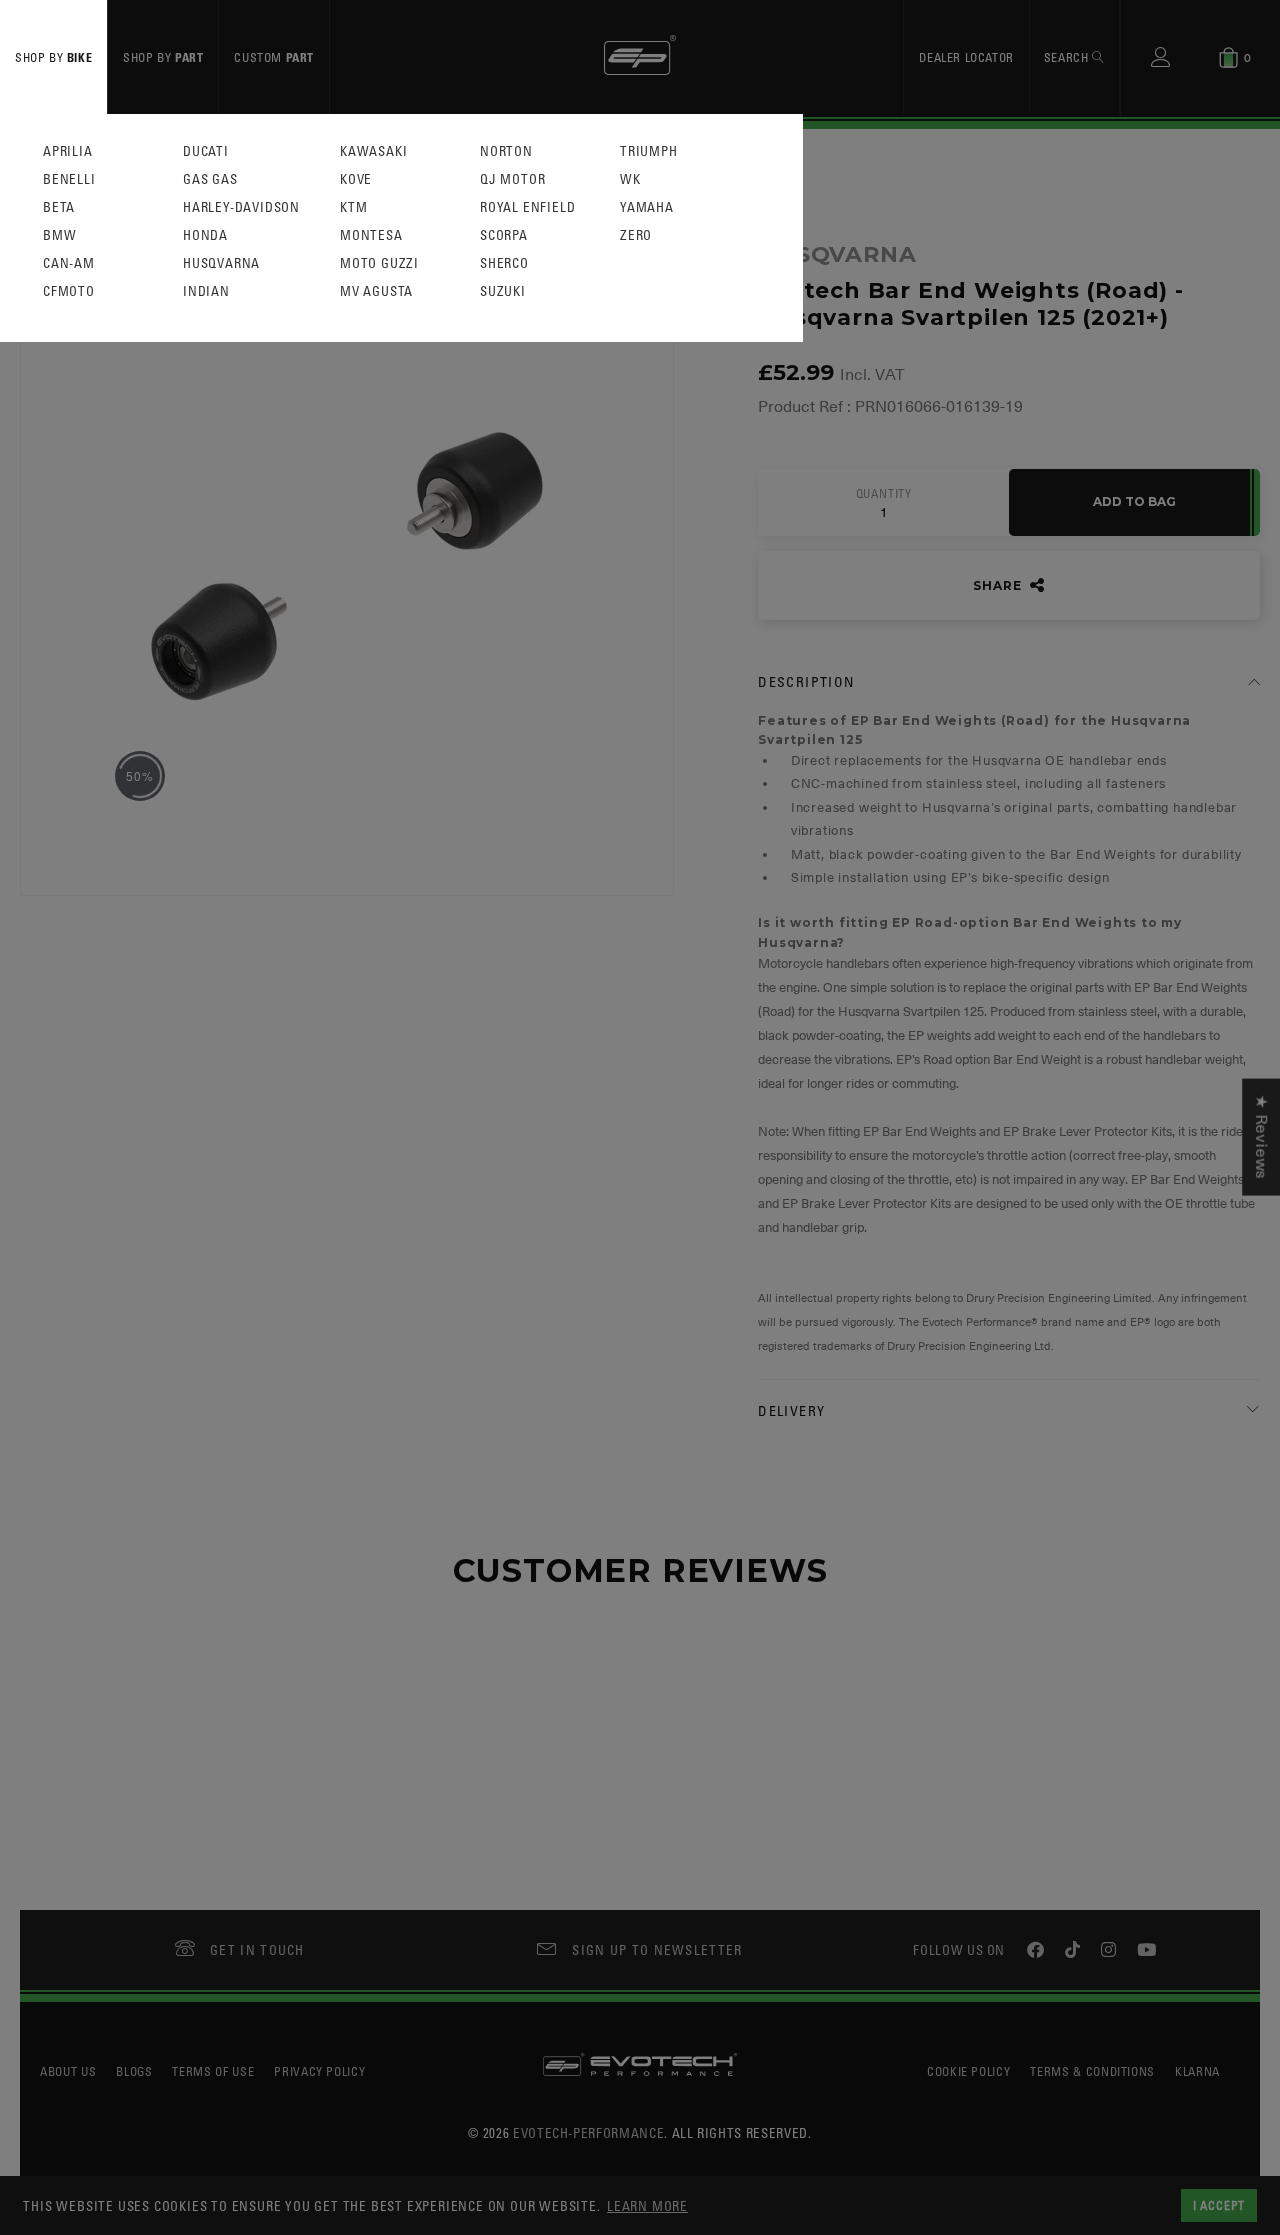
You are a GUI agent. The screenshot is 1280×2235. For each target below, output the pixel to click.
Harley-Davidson (241, 207)
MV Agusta (376, 291)
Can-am (69, 263)
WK (630, 179)
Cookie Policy (968, 2071)
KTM (353, 207)
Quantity (884, 494)
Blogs (134, 2071)
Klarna (1197, 2071)
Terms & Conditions (1092, 2071)
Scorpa (504, 235)
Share (999, 585)
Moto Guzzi (379, 263)
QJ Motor (512, 179)
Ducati (206, 151)
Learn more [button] (647, 2205)
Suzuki (503, 291)
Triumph (649, 151)
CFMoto (69, 291)
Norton (506, 151)
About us (68, 2071)
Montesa (371, 235)
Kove (356, 179)
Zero (636, 235)
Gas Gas (210, 179)
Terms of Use (213, 2071)
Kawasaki (373, 151)
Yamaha (647, 207)
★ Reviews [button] (1261, 1136)
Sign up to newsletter (657, 1949)
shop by (53, 57)
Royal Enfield (527, 207)
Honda (205, 235)
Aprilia (68, 151)
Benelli (69, 179)
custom (274, 57)
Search (1068, 57)
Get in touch (257, 1949)
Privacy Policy (319, 2071)
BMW (59, 235)
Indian (206, 291)
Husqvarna (221, 263)
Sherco (504, 263)
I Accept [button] (1219, 2205)
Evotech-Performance (588, 2132)
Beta (59, 207)
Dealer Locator (966, 57)
